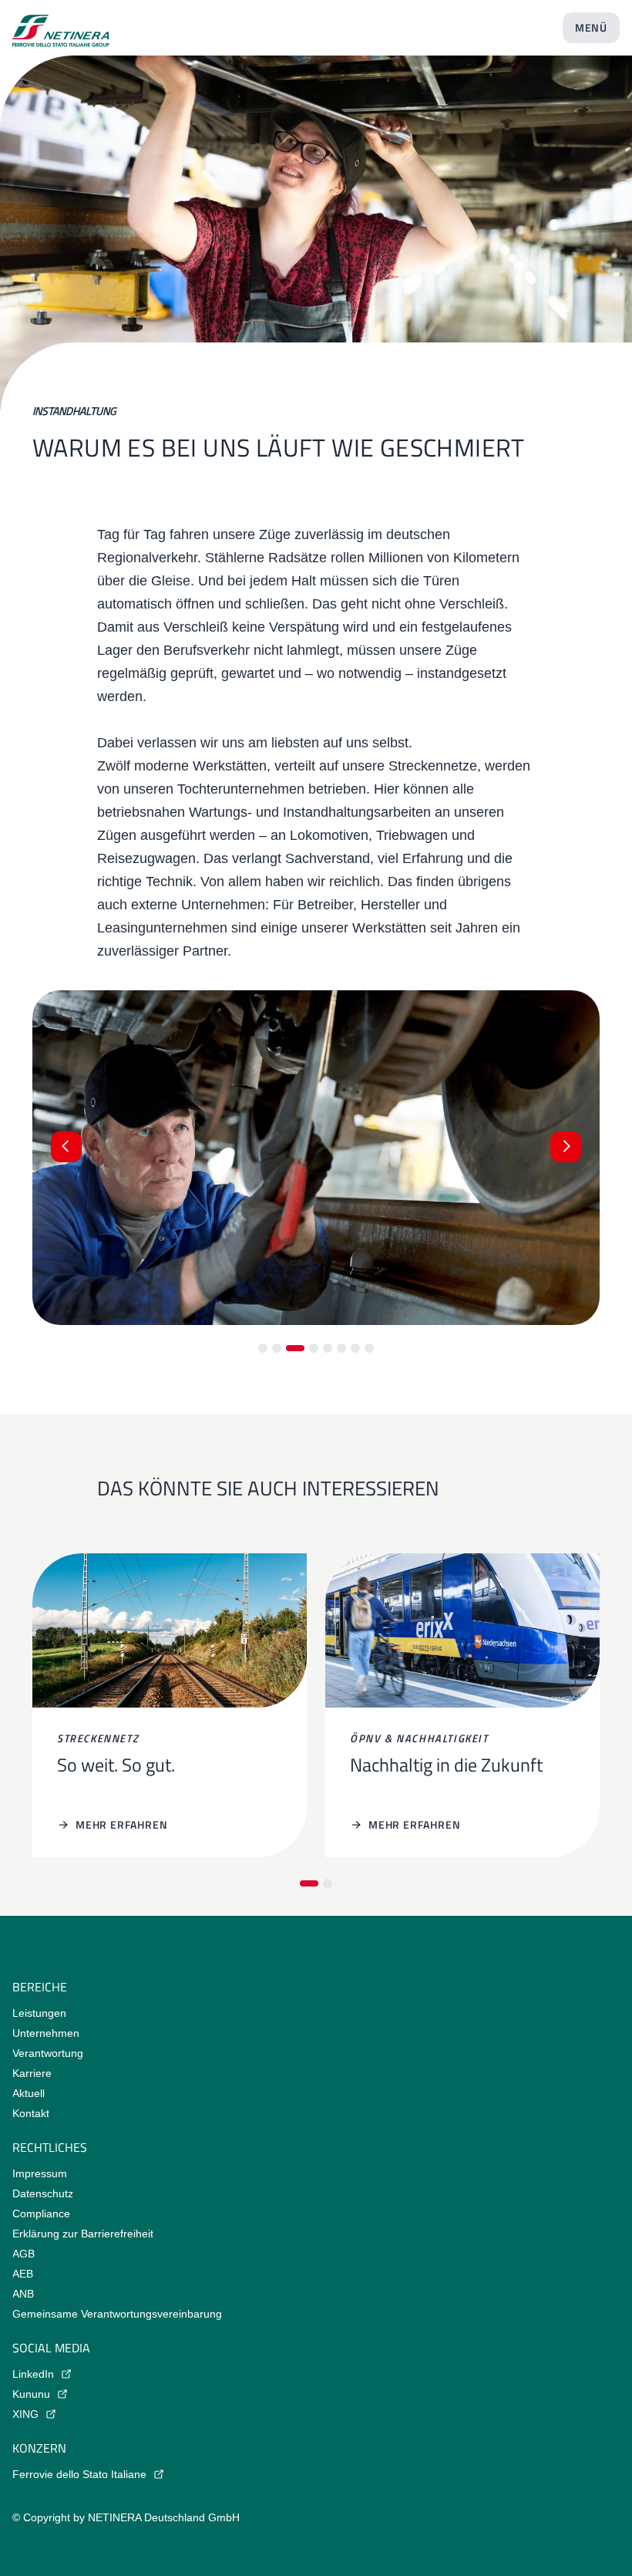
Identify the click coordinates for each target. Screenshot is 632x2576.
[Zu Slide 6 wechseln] (341, 1348)
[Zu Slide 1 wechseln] (263, 1348)
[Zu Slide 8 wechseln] (369, 1348)
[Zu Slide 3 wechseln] (295, 1348)
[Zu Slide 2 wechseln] (277, 1348)
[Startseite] (61, 25)
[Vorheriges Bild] (66, 1147)
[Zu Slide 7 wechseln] (355, 1348)
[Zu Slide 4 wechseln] (314, 1348)
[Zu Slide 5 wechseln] (328, 1348)
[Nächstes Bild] (566, 1147)
